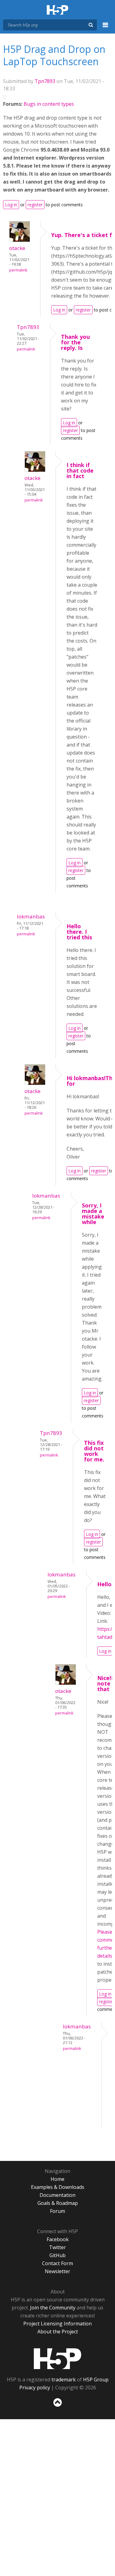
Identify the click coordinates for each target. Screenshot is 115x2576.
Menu (105, 28)
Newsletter (57, 2271)
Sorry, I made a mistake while (93, 1214)
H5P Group (96, 2380)
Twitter (57, 2247)
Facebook (58, 2239)
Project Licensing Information (57, 2324)
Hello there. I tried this (79, 932)
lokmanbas (31, 916)
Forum (57, 2211)
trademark (64, 2380)
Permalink (18, 270)
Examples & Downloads (58, 2187)
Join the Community (53, 2308)
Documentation (57, 2195)
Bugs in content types (49, 104)
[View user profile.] (20, 240)
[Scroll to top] (57, 2407)
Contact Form (57, 2263)
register (35, 205)
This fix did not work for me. (94, 1451)
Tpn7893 (45, 81)
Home (57, 2179)
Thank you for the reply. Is (75, 342)
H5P (57, 2359)
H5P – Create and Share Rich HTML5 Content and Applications (57, 10)
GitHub (57, 2255)
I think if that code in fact (80, 470)
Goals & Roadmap (58, 2203)
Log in (11, 205)
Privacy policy (35, 2388)
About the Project (58, 2332)
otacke (17, 248)
